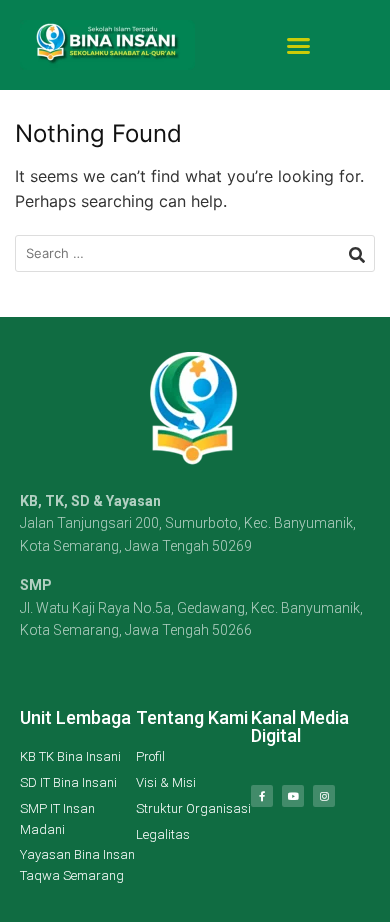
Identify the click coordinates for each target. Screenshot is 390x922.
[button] (299, 45)
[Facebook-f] (262, 796)
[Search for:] (195, 253)
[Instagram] (324, 796)
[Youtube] (293, 796)
